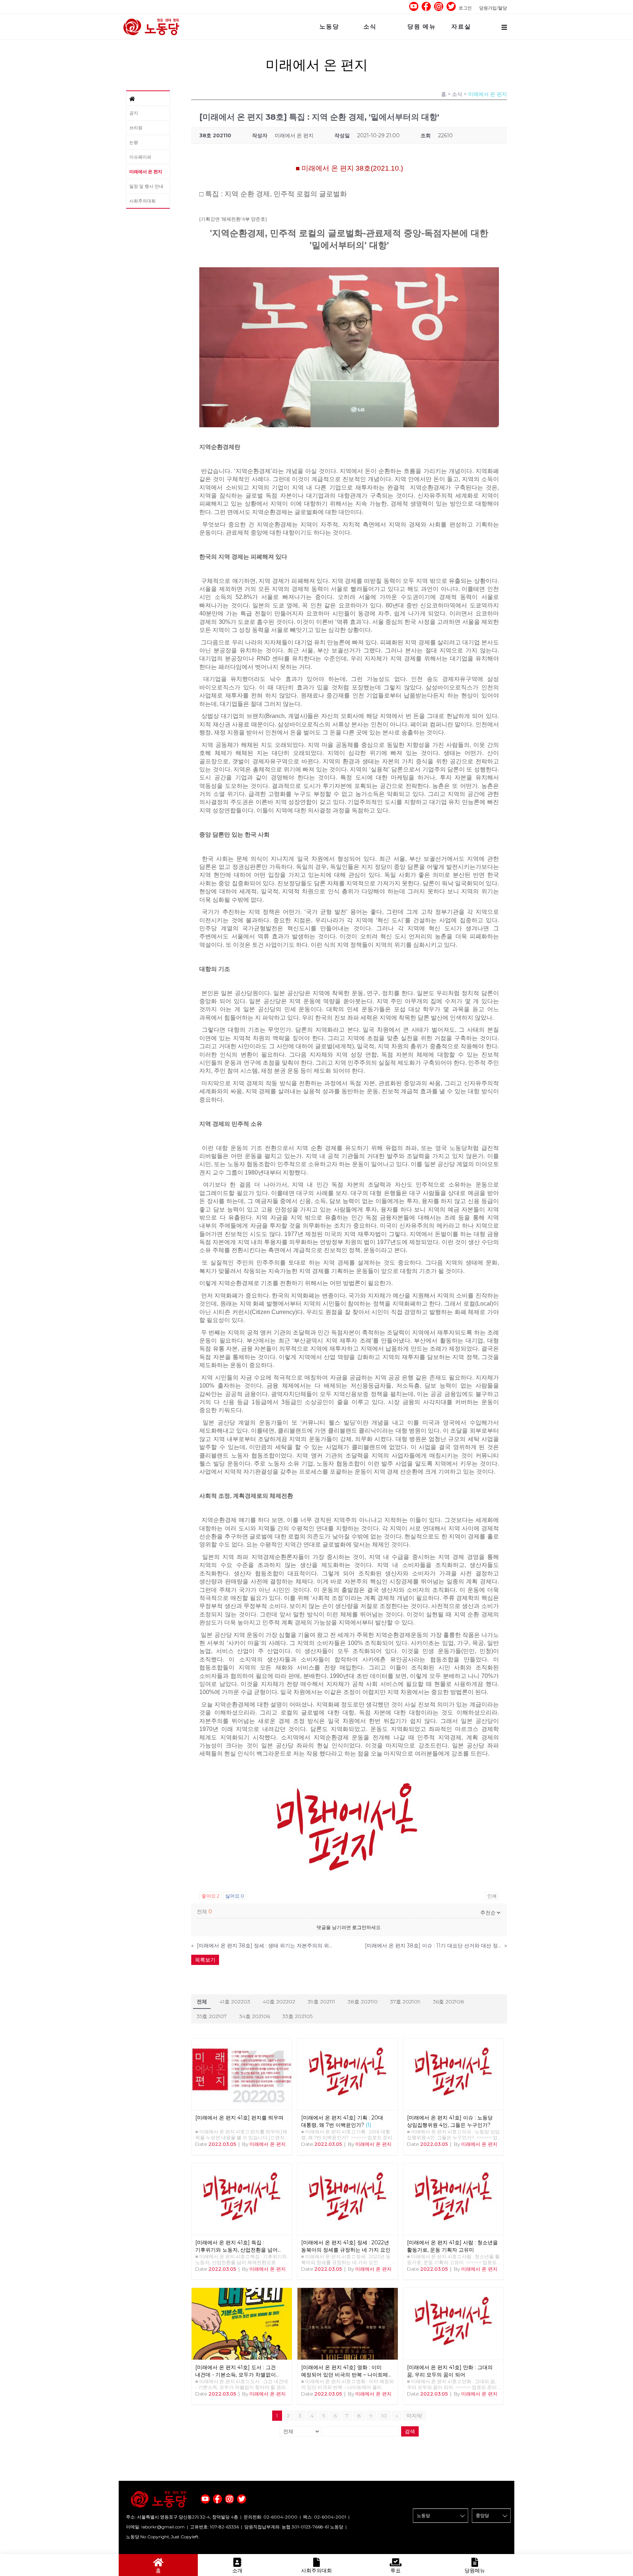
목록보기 (205, 1960)
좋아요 (210, 1896)
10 (384, 2416)
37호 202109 (405, 2002)
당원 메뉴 (422, 27)
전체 (202, 2002)
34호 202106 (255, 2016)
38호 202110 (363, 2002)
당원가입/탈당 (493, 8)
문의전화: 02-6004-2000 (271, 2517)
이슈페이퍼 (140, 157)
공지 (134, 113)
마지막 (414, 2416)
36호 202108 (449, 2002)
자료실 (461, 27)
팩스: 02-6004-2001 (325, 2517)
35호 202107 (212, 2016)
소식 (370, 27)
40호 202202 (279, 2002)
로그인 (465, 8)
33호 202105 (297, 2016)
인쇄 (492, 1896)
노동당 (329, 27)
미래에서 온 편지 (146, 172)
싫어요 (235, 1896)
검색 (410, 2431)
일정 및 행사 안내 (146, 186)
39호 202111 (321, 2002)
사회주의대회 (142, 201)
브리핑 (136, 128)
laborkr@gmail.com (163, 2527)
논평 (134, 142)
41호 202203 (235, 2002)
